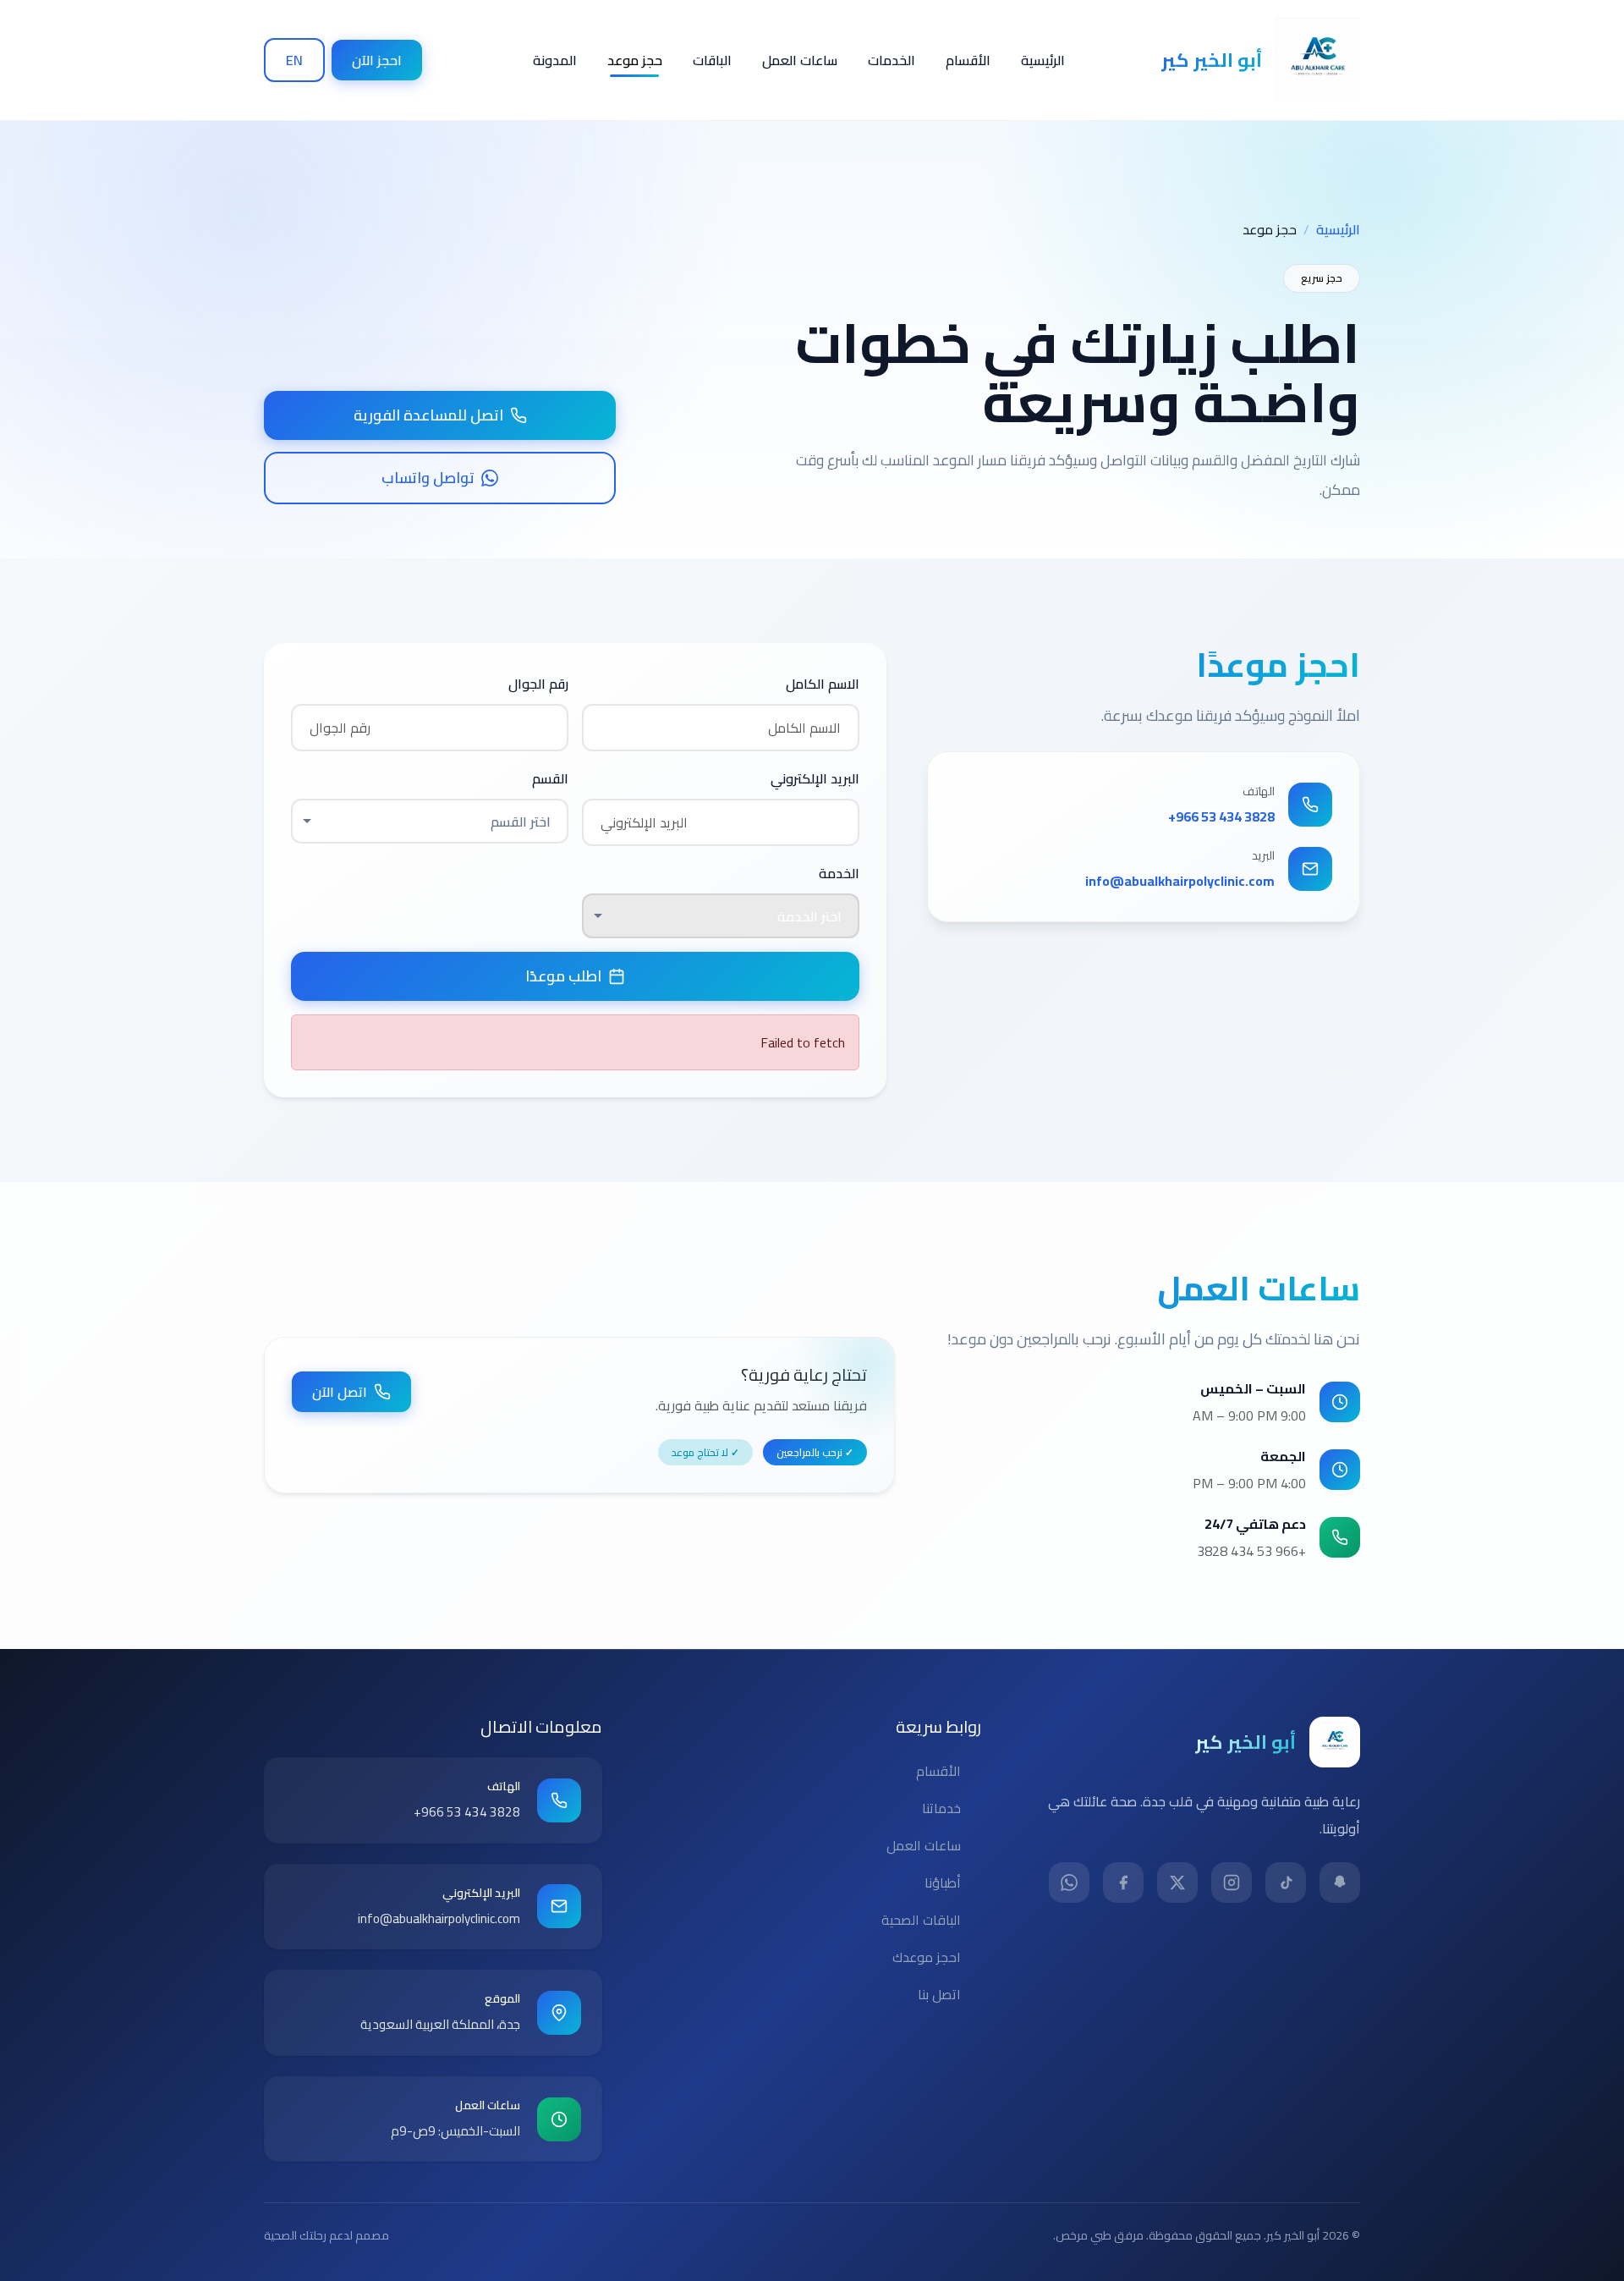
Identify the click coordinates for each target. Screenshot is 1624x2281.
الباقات (712, 60)
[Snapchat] (1340, 1883)
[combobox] (430, 821)
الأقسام (968, 60)
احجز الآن (377, 60)
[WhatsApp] (1069, 1883)
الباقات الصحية (921, 1920)
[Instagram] (1232, 1883)
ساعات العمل (800, 60)
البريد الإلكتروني (815, 778)
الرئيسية (1043, 60)
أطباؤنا (943, 1883)
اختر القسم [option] (521, 822)
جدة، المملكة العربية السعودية (440, 2024)
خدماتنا (941, 1808)
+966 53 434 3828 (1221, 816)
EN (294, 60)
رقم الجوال (538, 684)
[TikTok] (1286, 1883)
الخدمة (839, 873)
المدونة (555, 60)
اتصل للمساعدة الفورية (428, 415)
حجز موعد (635, 60)
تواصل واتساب (428, 478)
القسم (550, 778)
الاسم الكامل (823, 684)
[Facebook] (1123, 1883)
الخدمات (892, 60)
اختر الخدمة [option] (809, 916)
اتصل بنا (939, 1994)
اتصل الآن (340, 1392)
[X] (1177, 1883)
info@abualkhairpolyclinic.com (1180, 881)
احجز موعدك (927, 1957)
